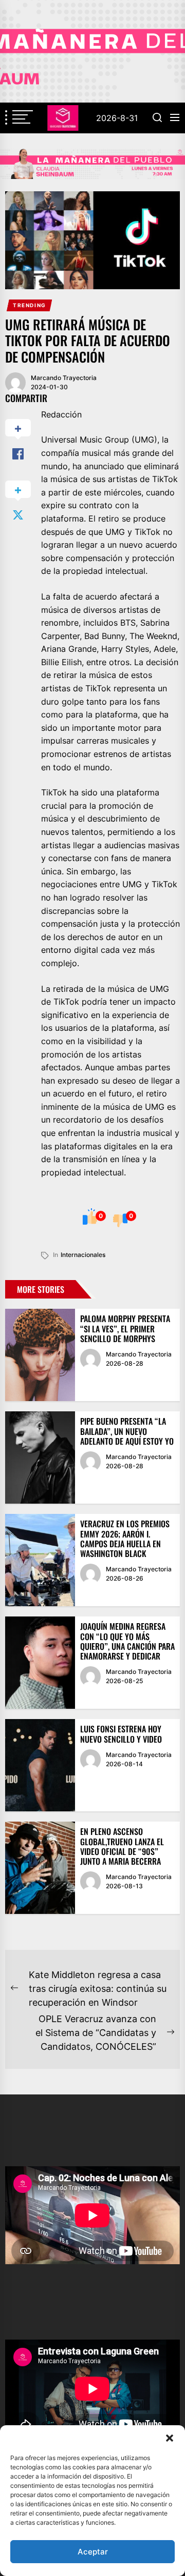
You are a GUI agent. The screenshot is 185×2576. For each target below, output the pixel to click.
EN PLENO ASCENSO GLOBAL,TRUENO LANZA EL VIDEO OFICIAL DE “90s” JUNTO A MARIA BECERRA (122, 1846)
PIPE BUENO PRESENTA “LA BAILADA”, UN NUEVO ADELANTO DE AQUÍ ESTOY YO (127, 1431)
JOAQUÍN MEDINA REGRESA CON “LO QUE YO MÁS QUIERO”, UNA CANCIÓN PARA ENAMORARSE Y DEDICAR (127, 1641)
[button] (170, 2438)
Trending (30, 305)
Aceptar (93, 2552)
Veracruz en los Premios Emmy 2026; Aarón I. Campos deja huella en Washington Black (125, 1539)
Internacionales (83, 1255)
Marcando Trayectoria (64, 378)
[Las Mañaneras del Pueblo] (92, 164)
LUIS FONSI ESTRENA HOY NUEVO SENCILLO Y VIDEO (121, 1734)
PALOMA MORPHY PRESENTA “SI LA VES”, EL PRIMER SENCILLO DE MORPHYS (125, 1328)
